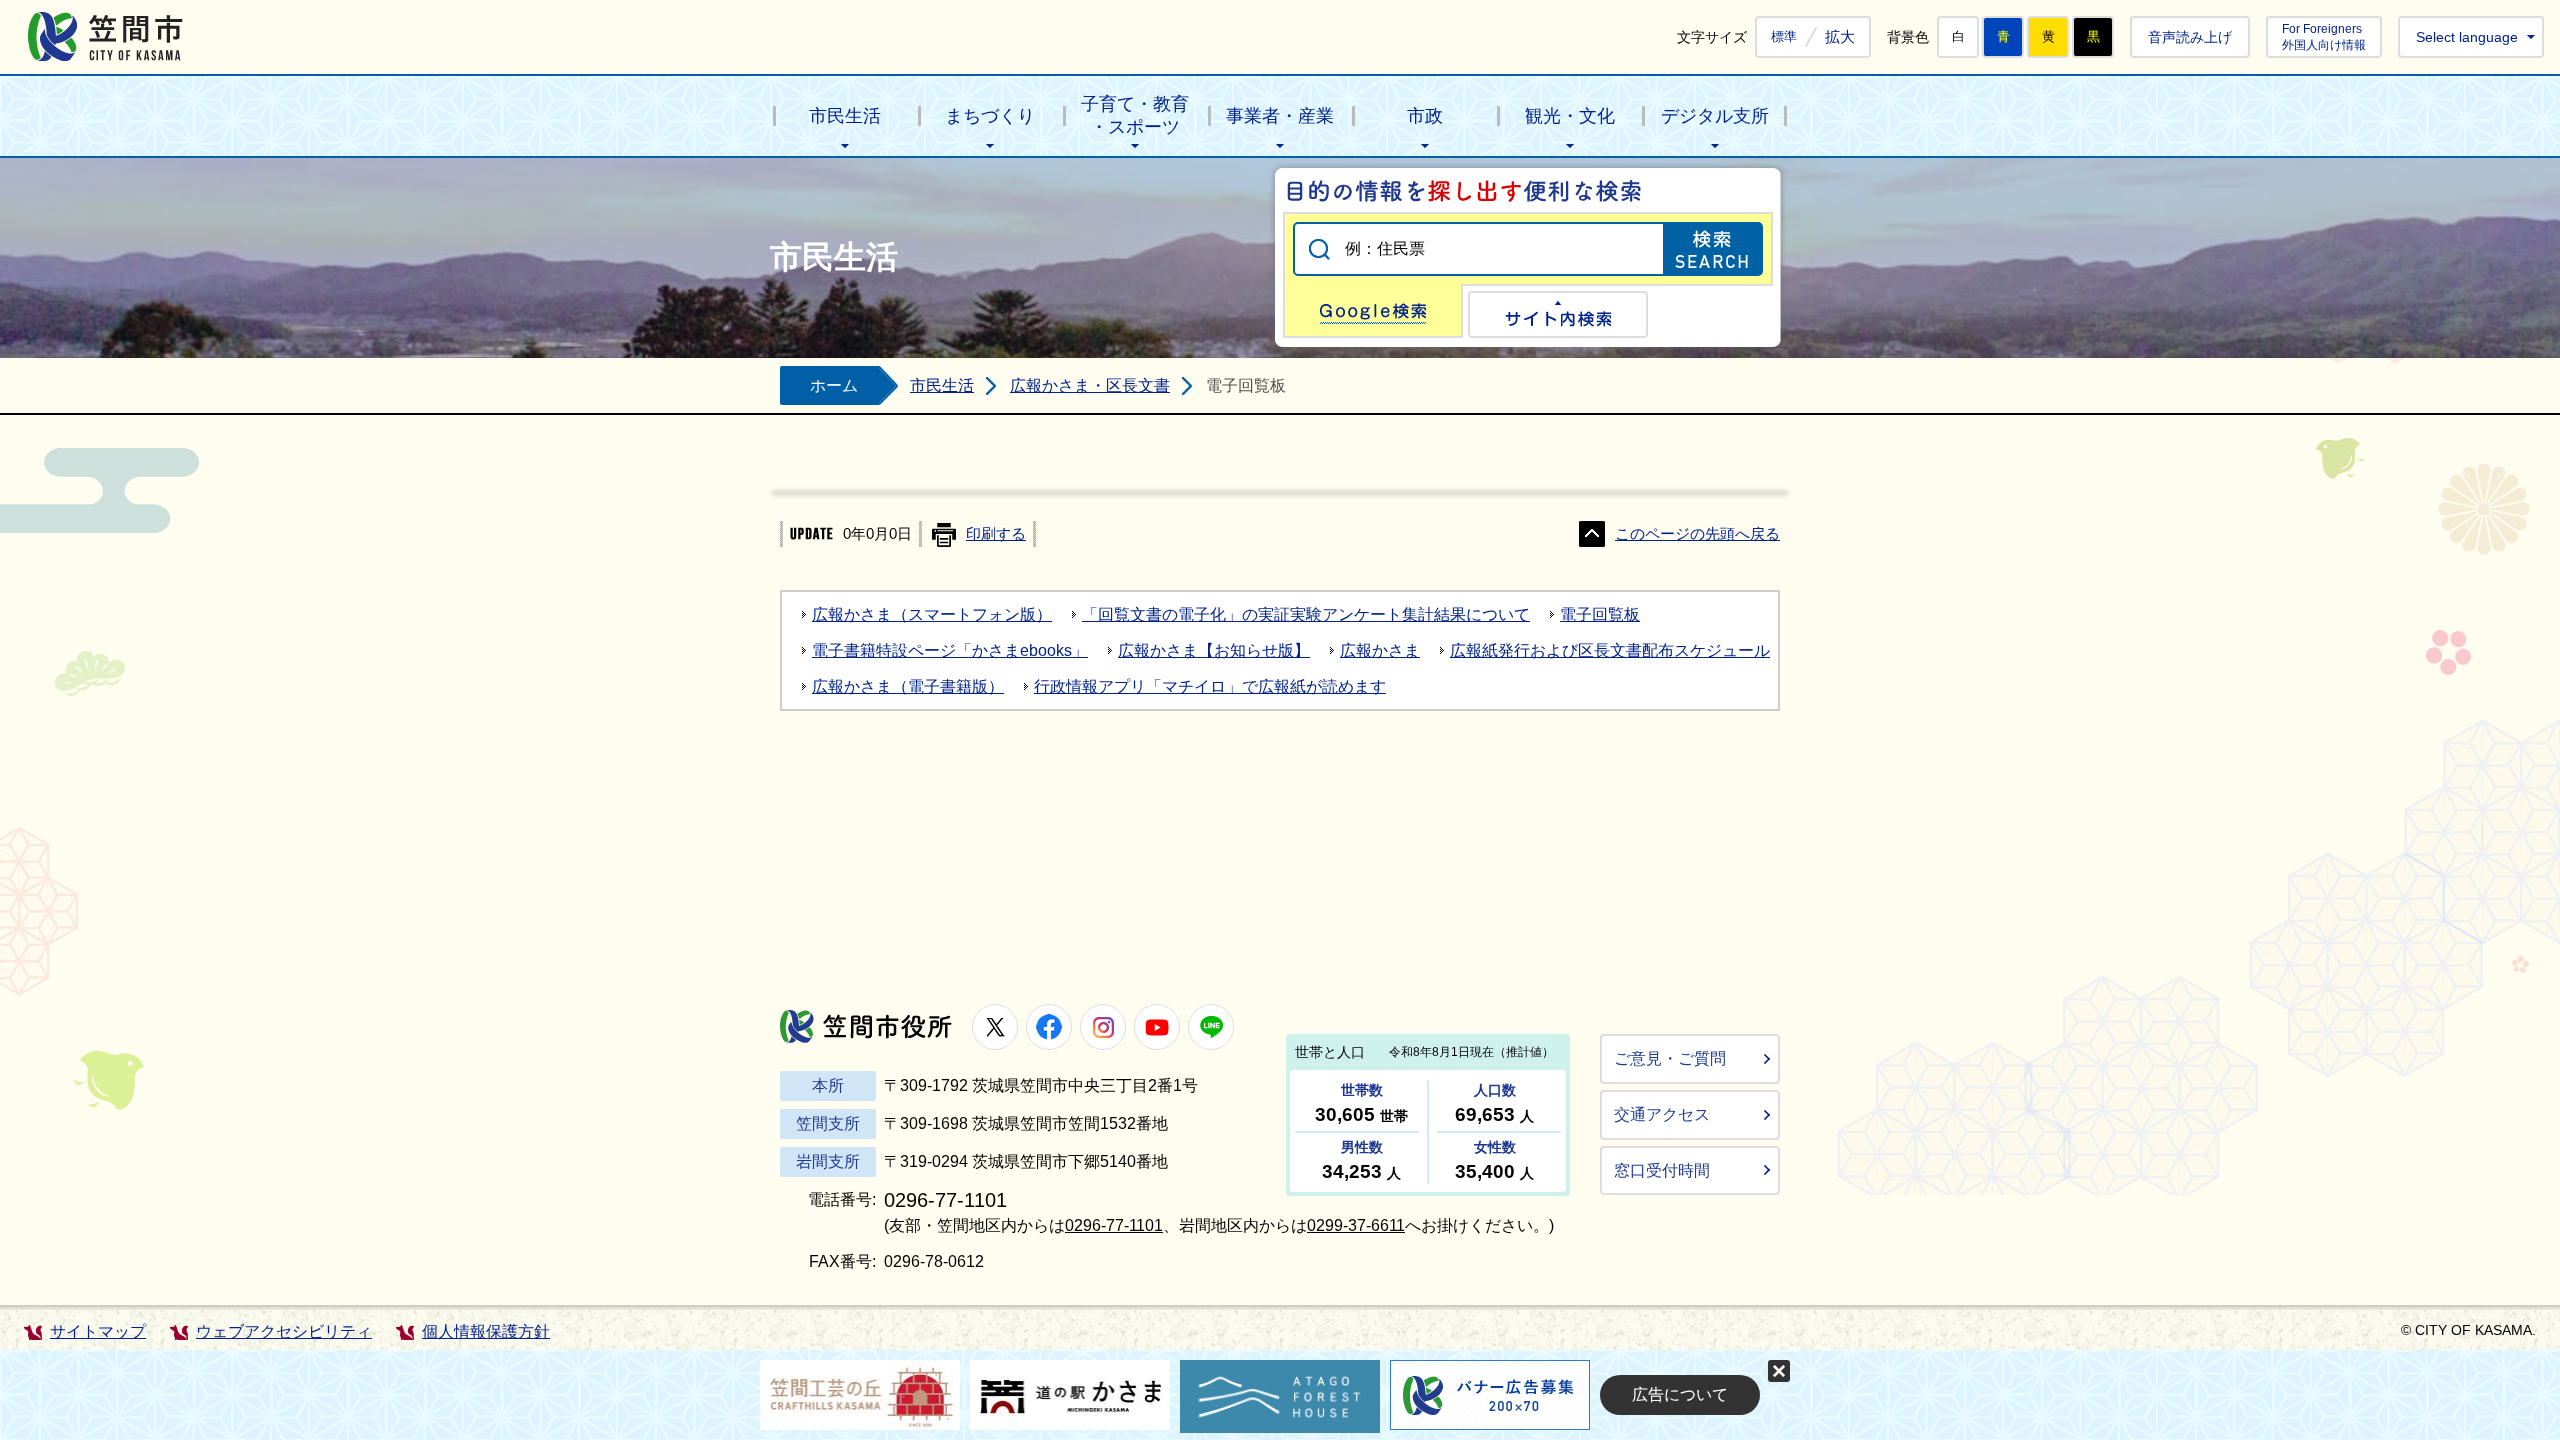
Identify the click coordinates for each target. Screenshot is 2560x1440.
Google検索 (1373, 311)
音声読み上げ (2190, 37)
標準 (1784, 37)
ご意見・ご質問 (1670, 1058)
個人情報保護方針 (486, 1331)
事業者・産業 (1280, 116)
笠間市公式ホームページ (105, 36)
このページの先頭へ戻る (1697, 534)
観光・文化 (1570, 116)
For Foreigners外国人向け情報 (2324, 36)
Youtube (1157, 1027)
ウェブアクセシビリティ (284, 1331)
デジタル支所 (1715, 116)
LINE (1211, 1027)
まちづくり (990, 116)
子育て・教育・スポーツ (1135, 115)
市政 (1425, 116)
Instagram (1103, 1027)
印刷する (996, 534)
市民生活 (845, 116)
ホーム (834, 385)
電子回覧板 (1600, 614)
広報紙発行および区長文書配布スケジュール (1610, 650)
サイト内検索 (1558, 314)
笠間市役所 (866, 1026)
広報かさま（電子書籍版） (908, 686)
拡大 (1840, 36)
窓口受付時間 (1662, 1170)
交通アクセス (1662, 1114)
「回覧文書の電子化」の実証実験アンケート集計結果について (1306, 614)
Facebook (1049, 1027)
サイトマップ (98, 1331)
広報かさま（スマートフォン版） (932, 614)
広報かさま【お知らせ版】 (1214, 650)
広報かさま (1380, 650)
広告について (1680, 1394)
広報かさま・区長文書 (1090, 385)
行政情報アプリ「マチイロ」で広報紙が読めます (1210, 686)
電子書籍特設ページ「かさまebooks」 (950, 650)
